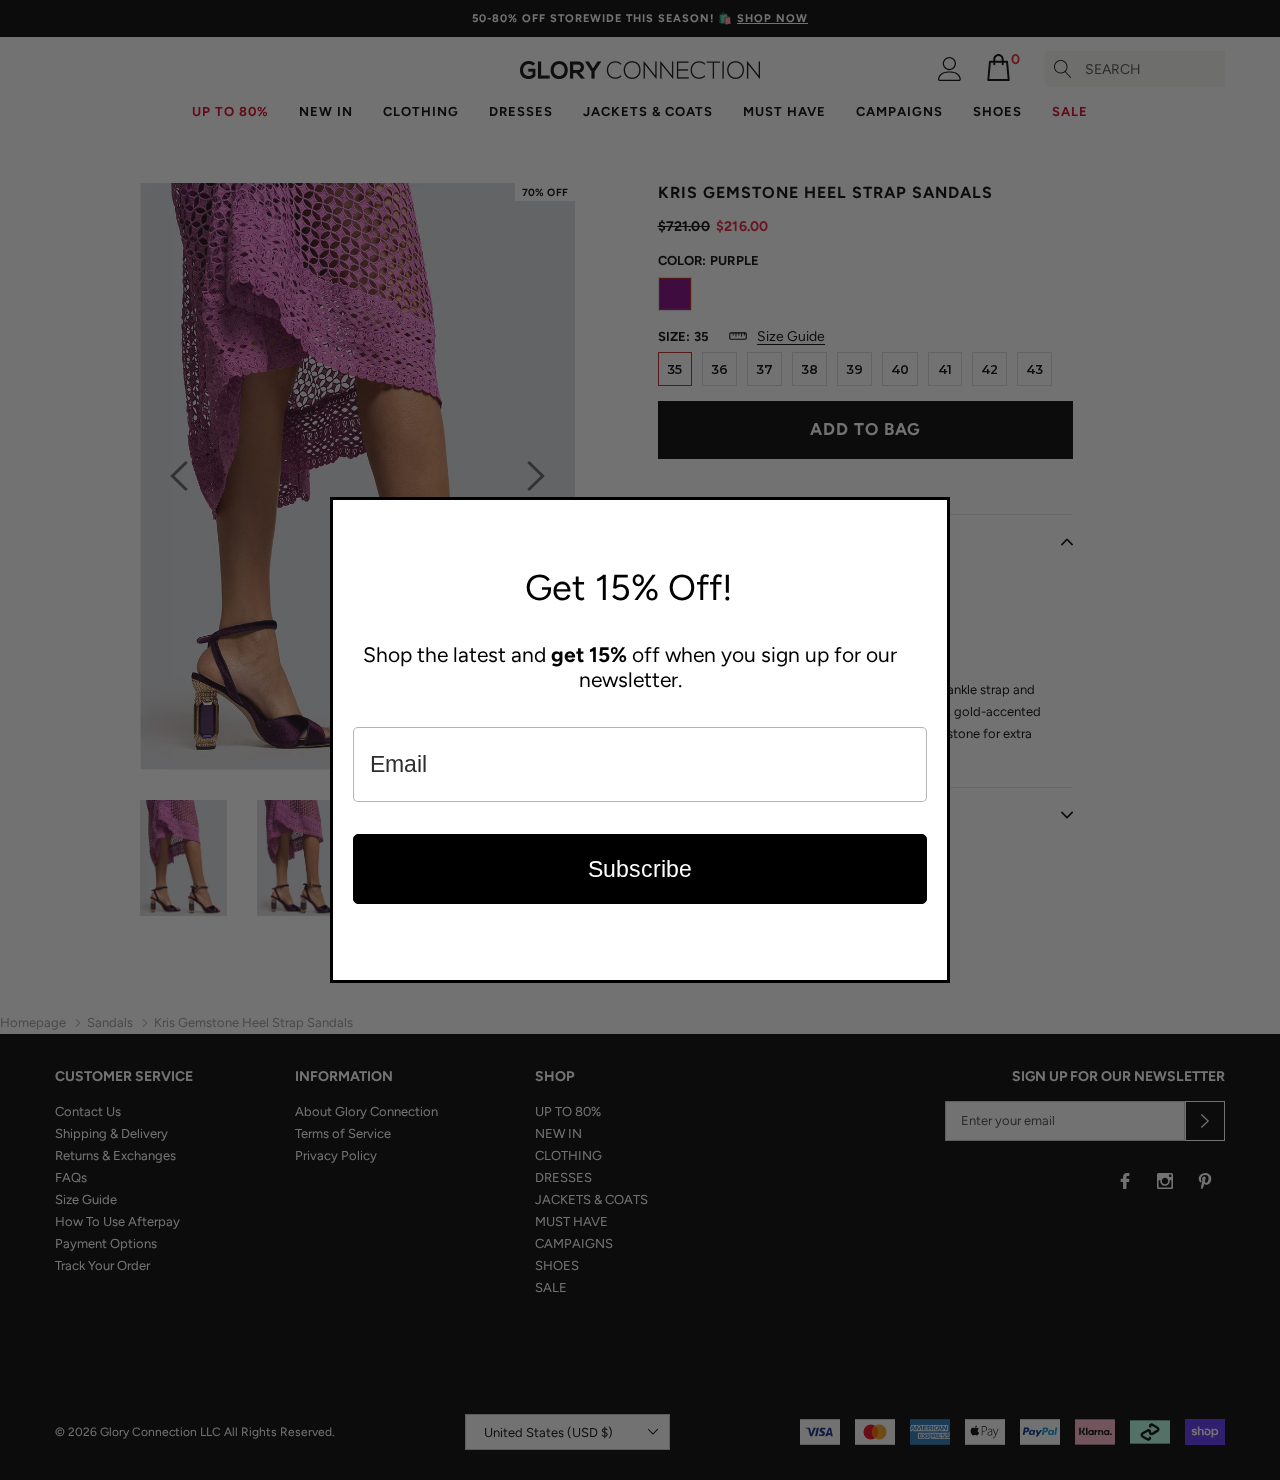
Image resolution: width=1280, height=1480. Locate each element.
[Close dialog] (930, 517)
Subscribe (640, 869)
